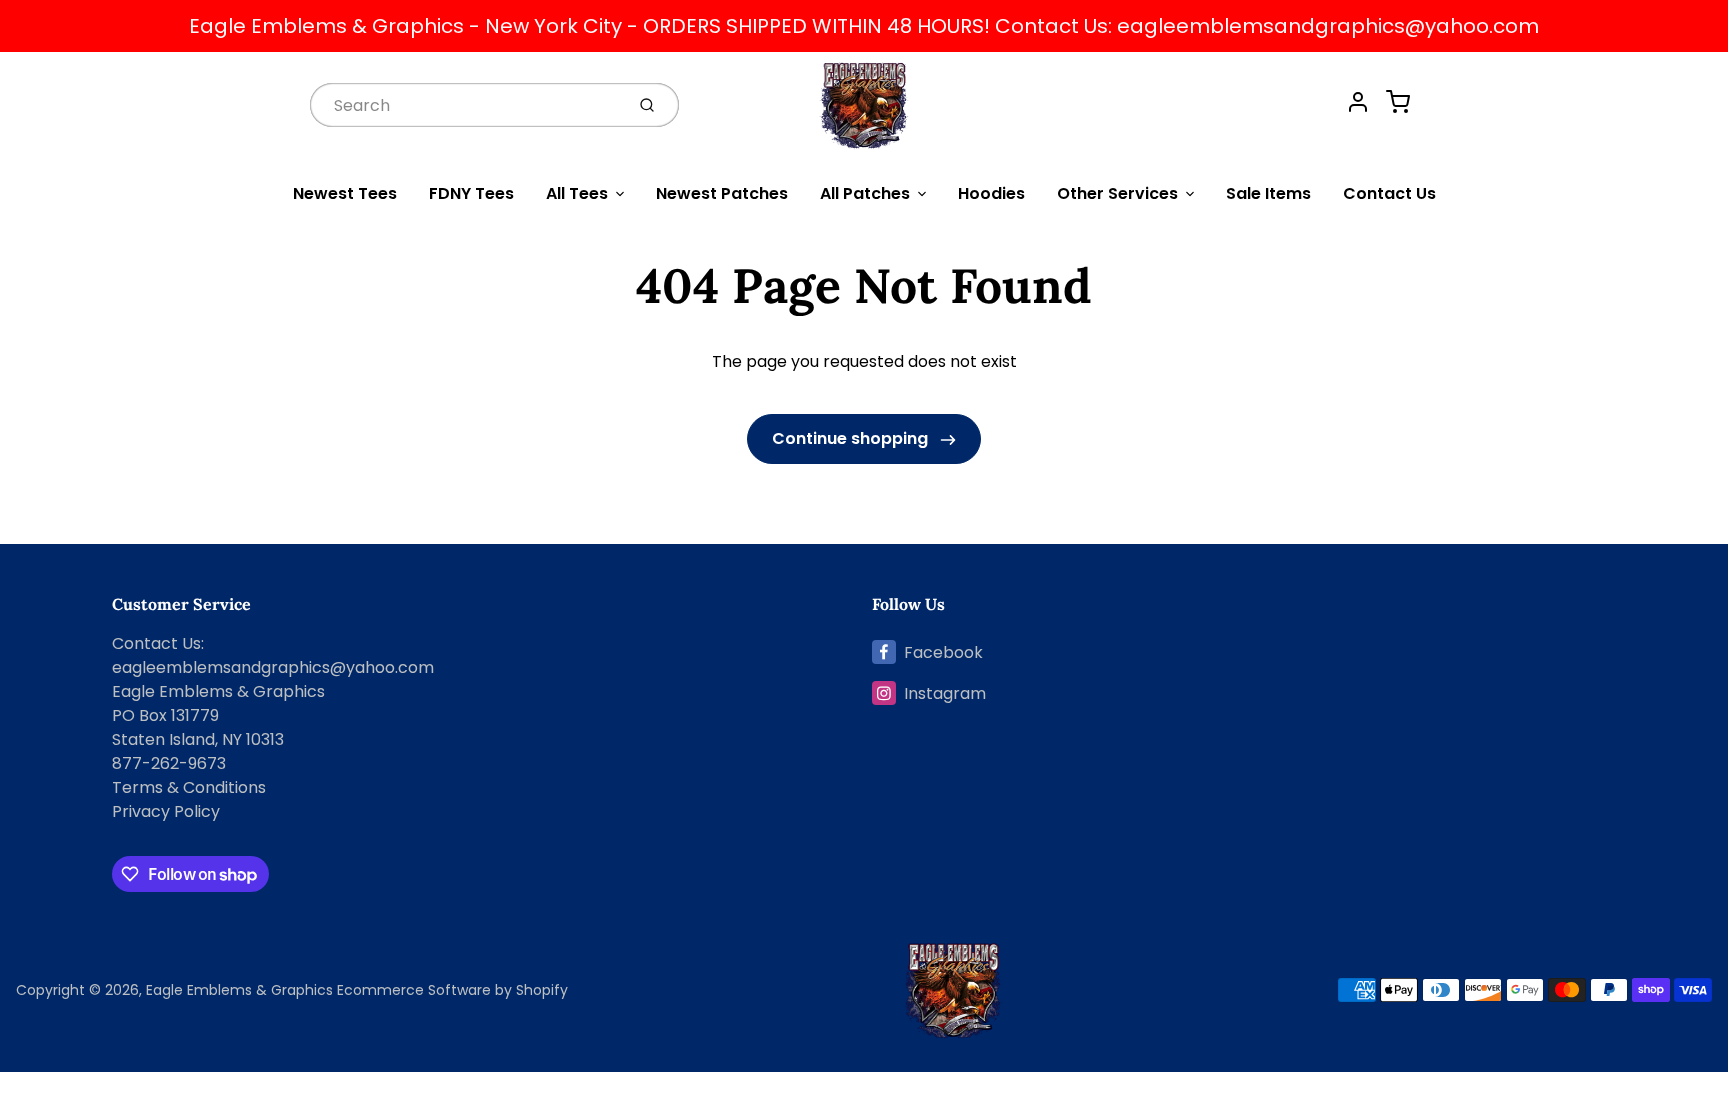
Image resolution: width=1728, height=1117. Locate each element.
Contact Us (1389, 193)
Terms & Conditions (189, 787)
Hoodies (991, 193)
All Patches (865, 193)
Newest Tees (345, 193)
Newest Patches (722, 193)
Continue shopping (852, 438)
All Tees (577, 193)
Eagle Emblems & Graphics (239, 990)
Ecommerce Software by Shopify (452, 990)
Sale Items (1268, 193)
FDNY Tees (471, 193)
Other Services (1117, 193)
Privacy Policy (166, 811)
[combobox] (465, 104)
